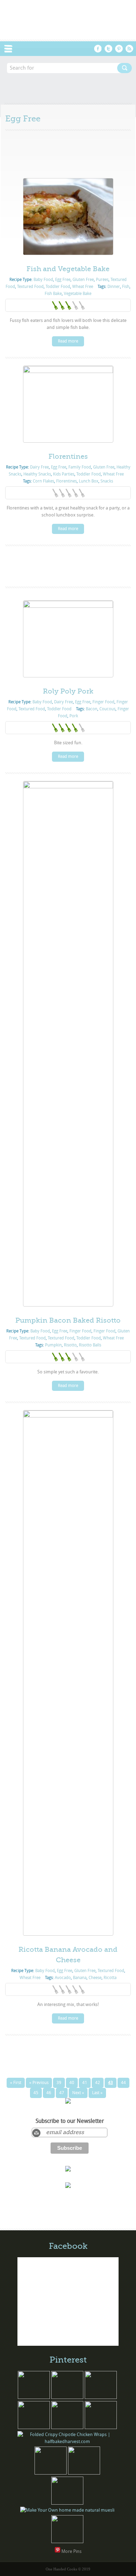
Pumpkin (53, 1345)
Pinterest (119, 49)
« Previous (39, 2083)
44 (123, 2083)
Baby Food (43, 280)
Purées (102, 280)
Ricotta (110, 1978)
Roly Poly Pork (68, 691)
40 (72, 2083)
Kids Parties (64, 474)
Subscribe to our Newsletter (70, 2121)
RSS (129, 49)
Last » (97, 2093)
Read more (68, 341)
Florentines (68, 456)
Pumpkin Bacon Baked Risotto (68, 1320)
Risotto (70, 1345)
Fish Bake (53, 294)
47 (62, 2093)
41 (85, 2083)
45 (36, 2093)
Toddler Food (58, 287)
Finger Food (103, 702)
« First (16, 2083)
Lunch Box (89, 481)
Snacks (107, 481)
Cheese (95, 1978)
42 (98, 2083)
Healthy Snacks (37, 474)
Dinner (114, 287)
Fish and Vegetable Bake (68, 269)
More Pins (71, 2551)
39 (59, 2083)
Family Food (80, 467)
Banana (80, 1978)
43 (111, 2083)
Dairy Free (39, 467)
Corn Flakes (43, 481)
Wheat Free (83, 287)
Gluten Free (83, 280)
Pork (74, 716)
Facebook (98, 49)
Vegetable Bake (78, 294)
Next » (78, 2093)
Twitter (108, 49)
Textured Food (30, 287)
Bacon (92, 709)
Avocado (63, 1978)
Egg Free (63, 280)
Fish (126, 287)
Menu (12, 49)
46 (49, 2093)
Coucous (107, 709)
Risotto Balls (90, 1345)
